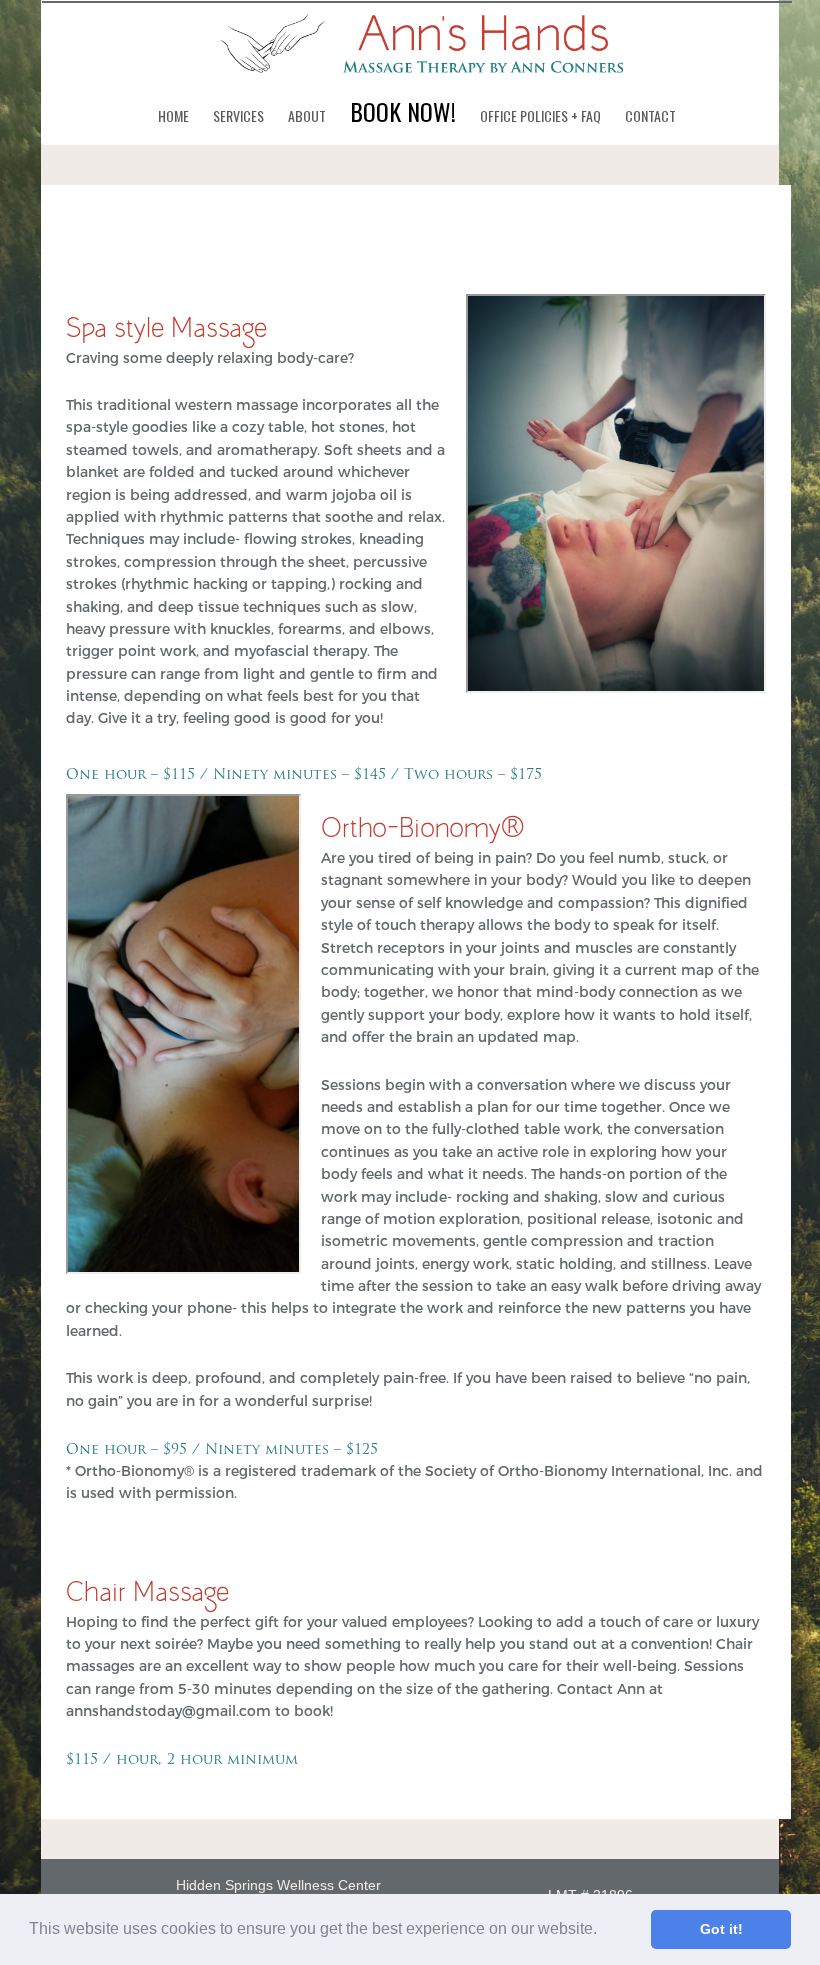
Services (238, 115)
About (307, 115)
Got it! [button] (721, 1929)
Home (173, 115)
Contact (650, 115)
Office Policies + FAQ (540, 115)
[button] (604, 1931)
